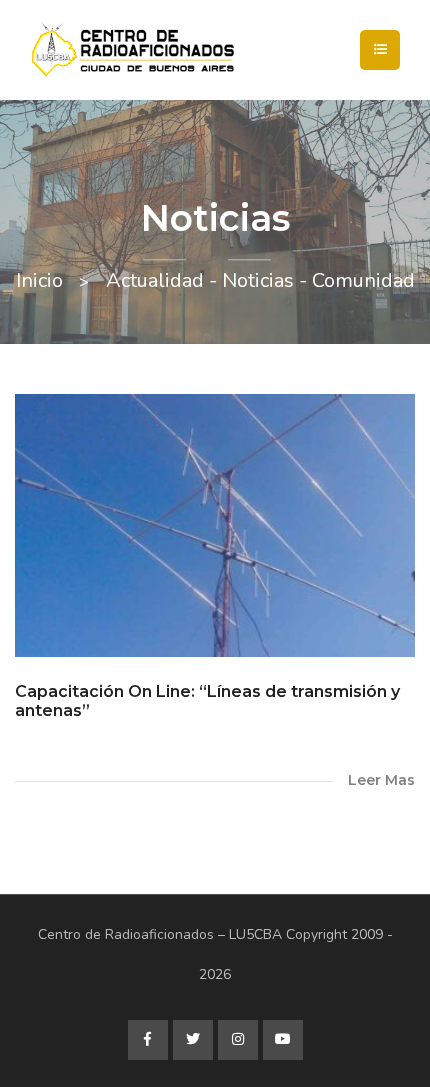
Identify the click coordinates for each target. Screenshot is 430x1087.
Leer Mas (381, 780)
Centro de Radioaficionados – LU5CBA (160, 934)
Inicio (39, 280)
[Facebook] (148, 1040)
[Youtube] (283, 1040)
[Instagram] (238, 1040)
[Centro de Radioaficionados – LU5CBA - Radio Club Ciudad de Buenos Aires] (205, 50)
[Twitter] (193, 1040)
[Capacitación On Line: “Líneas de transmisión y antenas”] (215, 525)
